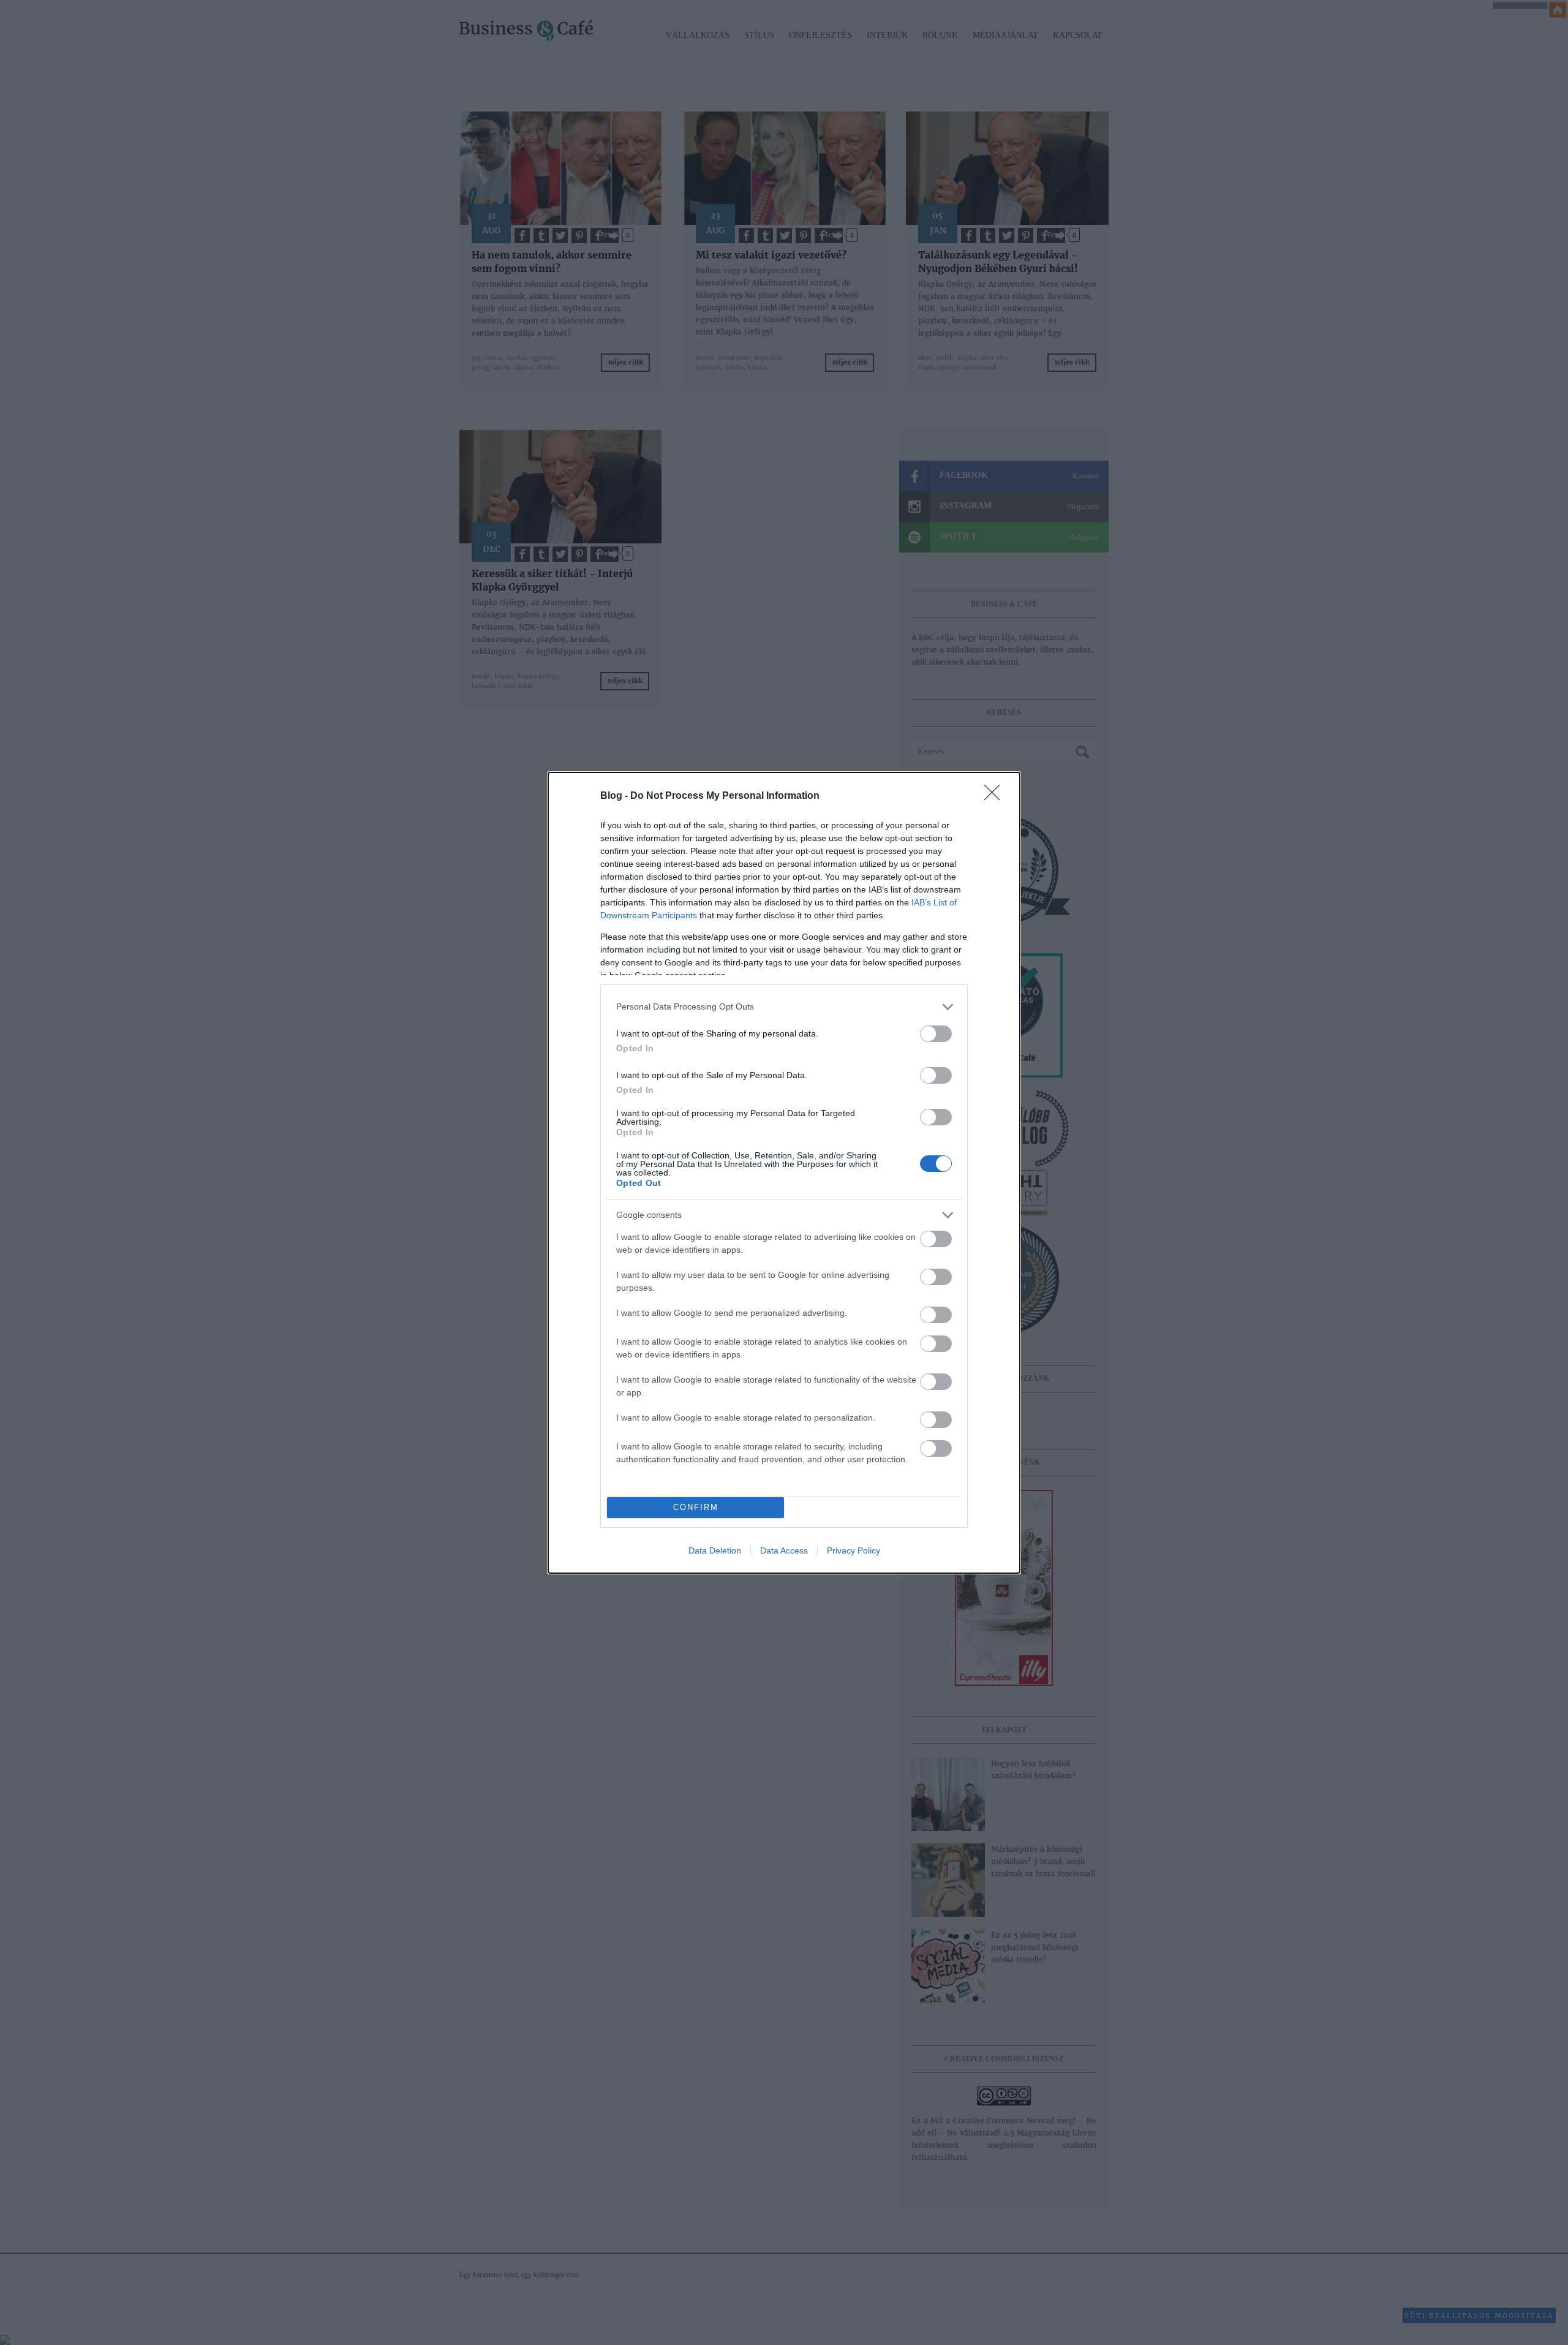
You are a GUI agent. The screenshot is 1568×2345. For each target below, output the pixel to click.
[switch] (936, 1034)
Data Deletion (715, 1550)
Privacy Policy (854, 1550)
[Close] (996, 796)
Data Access (784, 1550)
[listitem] (784, 1007)
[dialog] (784, 1173)
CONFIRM (696, 1507)
